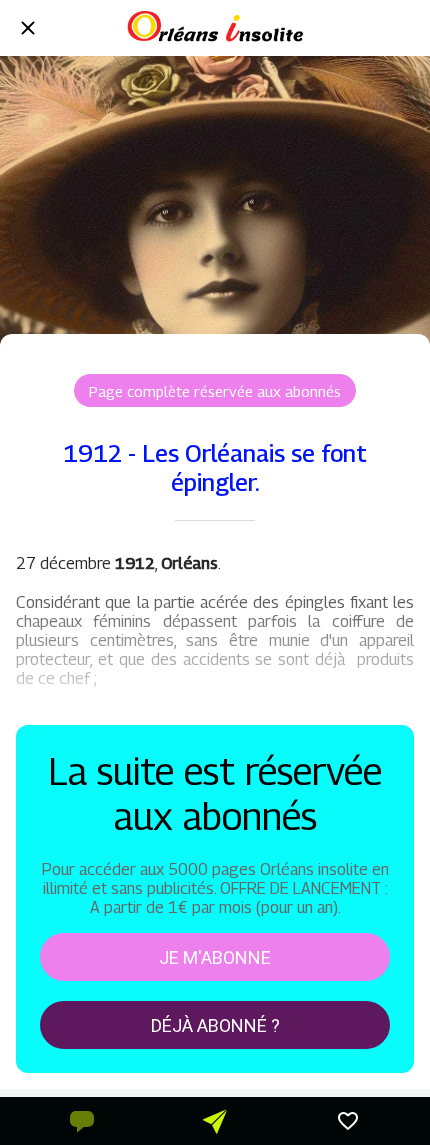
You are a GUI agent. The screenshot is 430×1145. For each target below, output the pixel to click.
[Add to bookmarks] (348, 1121)
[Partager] (215, 1121)
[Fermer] (28, 28)
